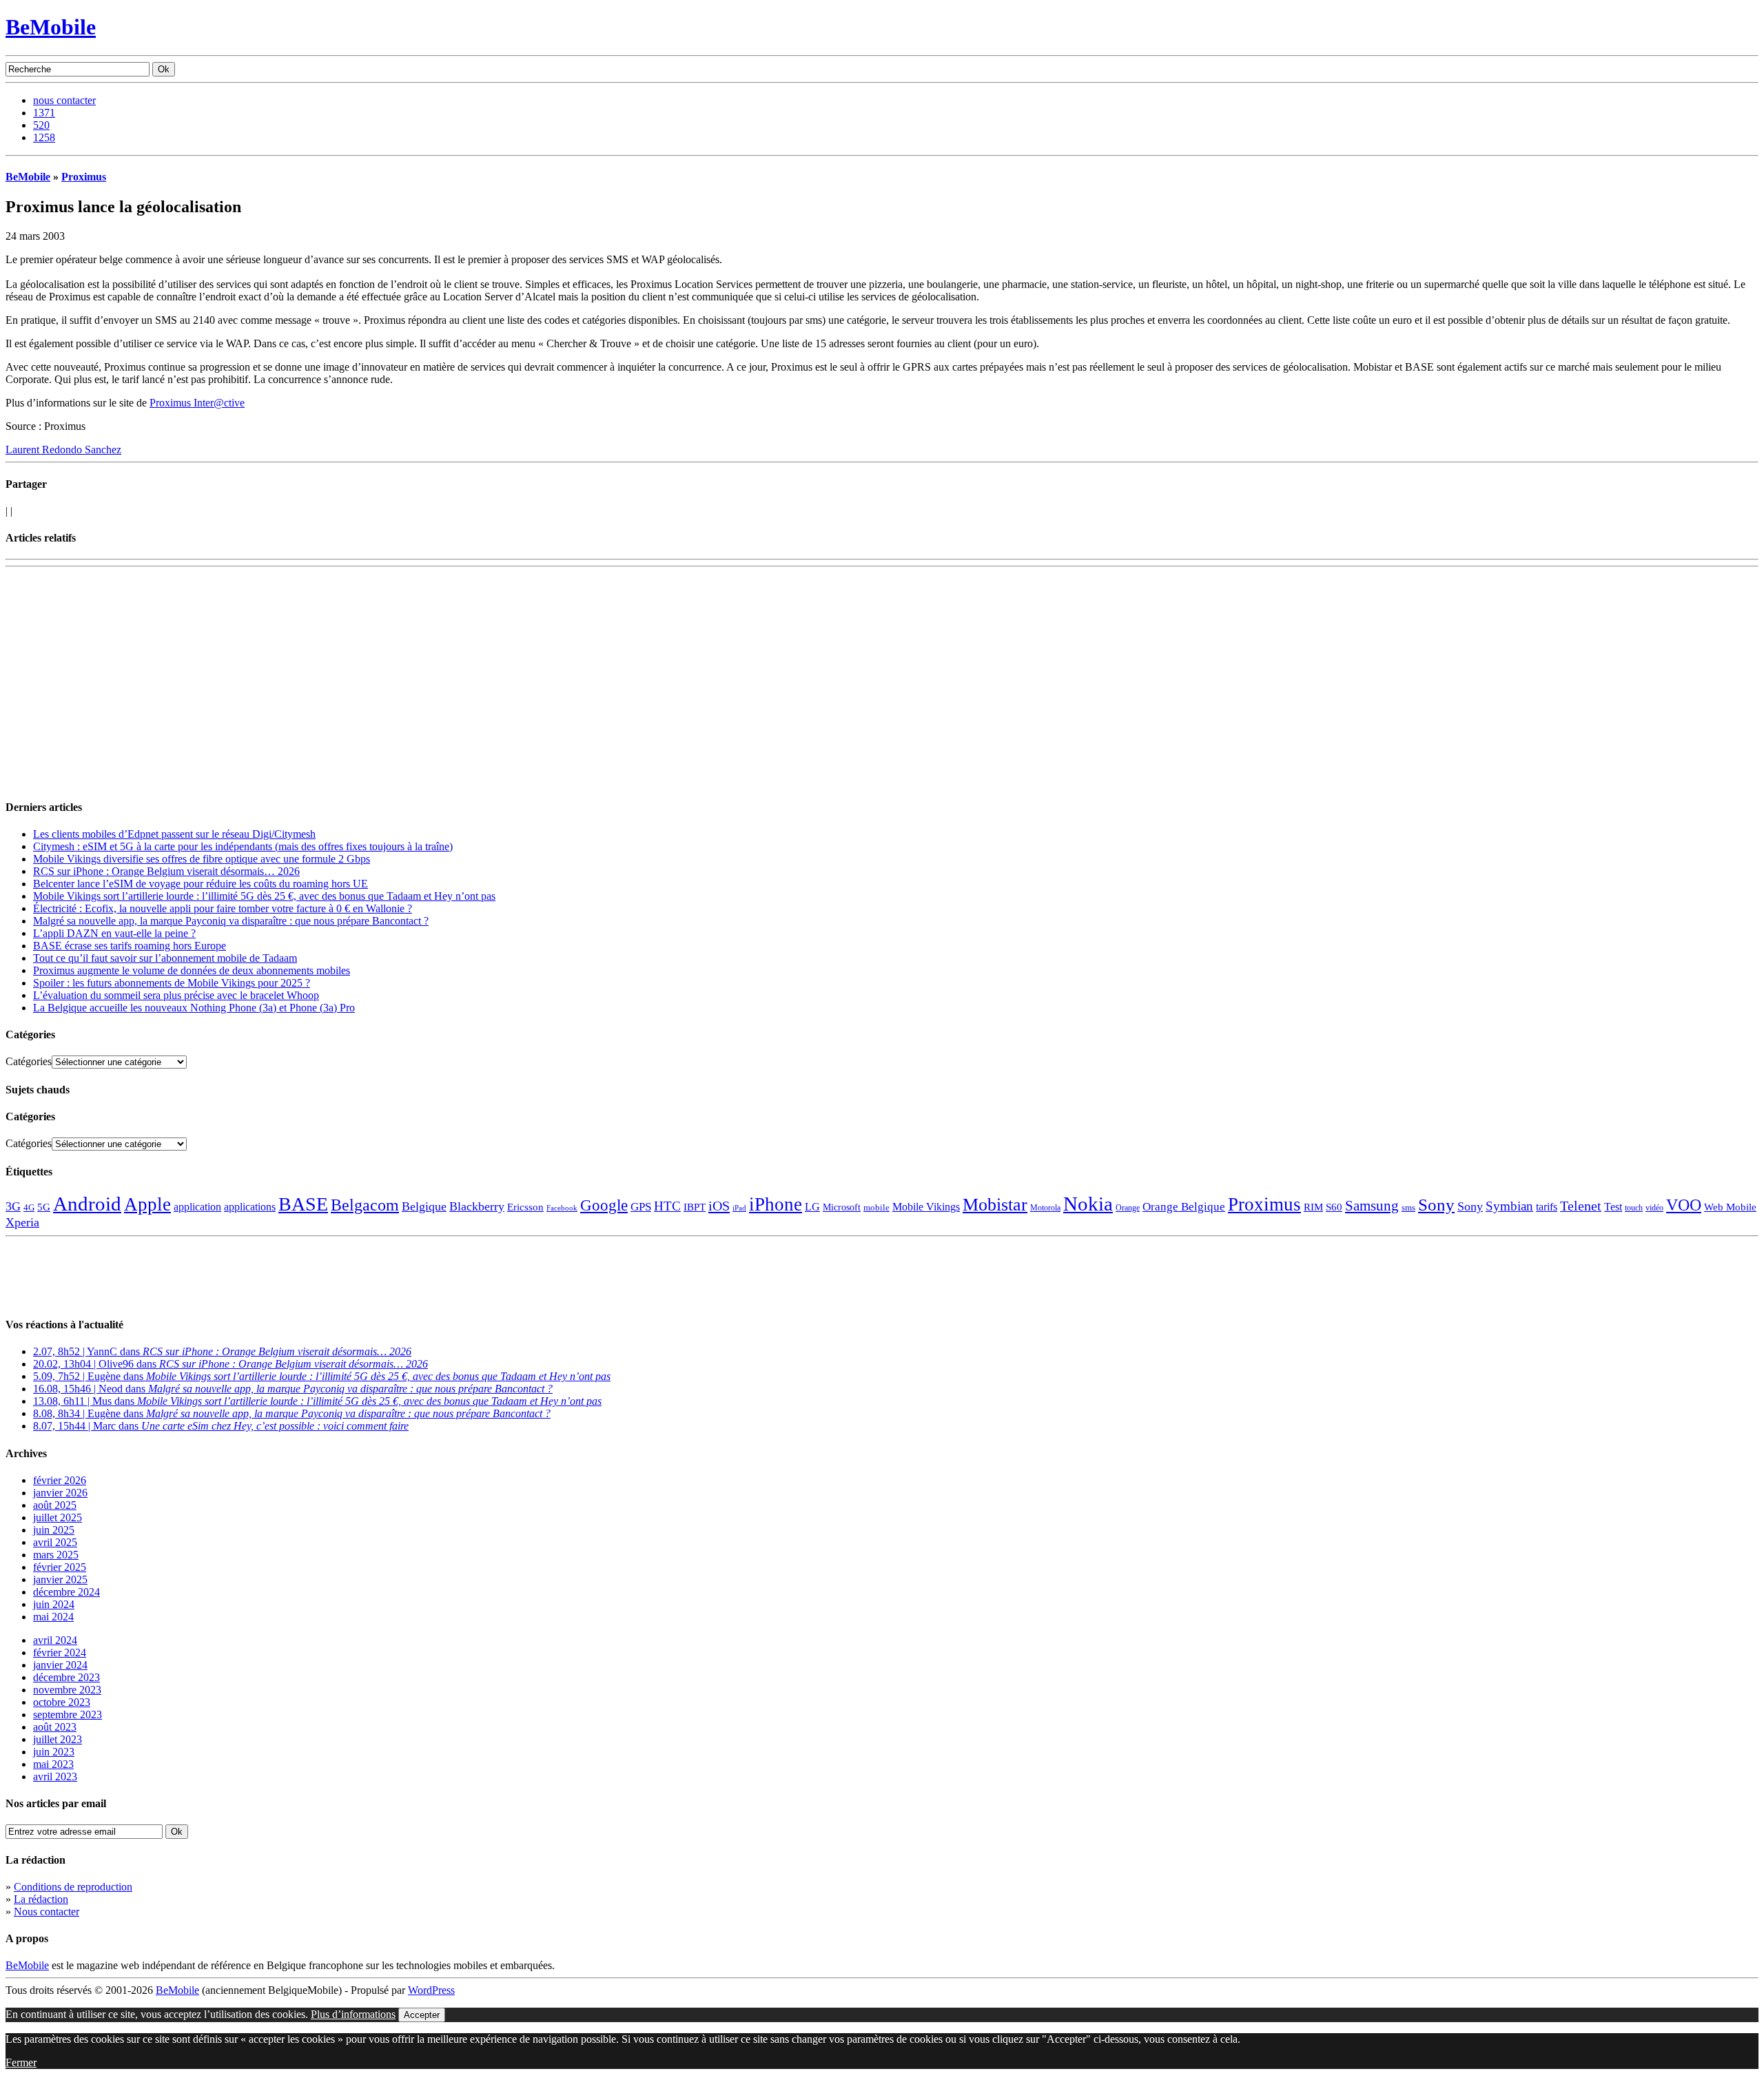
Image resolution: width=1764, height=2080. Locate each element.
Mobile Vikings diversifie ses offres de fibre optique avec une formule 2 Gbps (202, 859)
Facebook (562, 1208)
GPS (641, 1207)
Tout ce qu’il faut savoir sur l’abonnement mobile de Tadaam (165, 958)
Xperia (22, 1222)
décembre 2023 (66, 1677)
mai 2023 (53, 1764)
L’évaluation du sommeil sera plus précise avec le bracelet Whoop (176, 995)
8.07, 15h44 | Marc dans (221, 1426)
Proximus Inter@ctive (197, 403)
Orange (1128, 1208)
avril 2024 (55, 1640)
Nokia (1088, 1204)
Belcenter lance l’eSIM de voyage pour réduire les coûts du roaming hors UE (201, 884)
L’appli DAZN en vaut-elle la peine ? (114, 933)
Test (1613, 1207)
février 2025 (60, 1567)
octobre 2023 (62, 1702)
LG (812, 1207)
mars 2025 (56, 1555)
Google (604, 1205)
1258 (44, 137)
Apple (147, 1204)
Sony (1436, 1205)
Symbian (1509, 1206)
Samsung (1372, 1206)
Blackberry (477, 1206)
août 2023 (55, 1727)
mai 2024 (53, 1617)
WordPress (431, 1990)
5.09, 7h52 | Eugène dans (322, 1376)
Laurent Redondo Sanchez (63, 450)
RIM (1313, 1207)
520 (41, 125)
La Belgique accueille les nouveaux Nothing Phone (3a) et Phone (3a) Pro (194, 1008)
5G (44, 1207)
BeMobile (51, 27)
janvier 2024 (60, 1665)
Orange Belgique (1184, 1207)
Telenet (1581, 1206)
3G (13, 1206)
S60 (1334, 1207)
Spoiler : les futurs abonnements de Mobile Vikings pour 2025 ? (172, 983)
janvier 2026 (60, 1493)
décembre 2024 (66, 1592)
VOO (1684, 1205)
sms (1408, 1207)
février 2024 (60, 1652)
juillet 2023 (58, 1739)
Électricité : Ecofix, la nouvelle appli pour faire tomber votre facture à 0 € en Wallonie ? (223, 908)
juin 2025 (54, 1530)
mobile (876, 1208)
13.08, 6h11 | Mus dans (317, 1401)
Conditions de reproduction (73, 1887)
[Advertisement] (167, 593)
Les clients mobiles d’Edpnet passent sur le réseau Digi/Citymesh (174, 834)
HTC (667, 1206)
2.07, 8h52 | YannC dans (222, 1351)
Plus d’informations (353, 2014)
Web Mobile (1730, 1207)
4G (29, 1207)
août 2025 (55, 1505)
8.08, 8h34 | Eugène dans (292, 1413)
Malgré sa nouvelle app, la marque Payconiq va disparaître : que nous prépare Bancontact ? (231, 921)
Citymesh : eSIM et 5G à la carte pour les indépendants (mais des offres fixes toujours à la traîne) (243, 846)
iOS (719, 1206)
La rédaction (41, 1899)
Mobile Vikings (926, 1207)
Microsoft (842, 1207)
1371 (44, 113)
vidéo (1654, 1208)
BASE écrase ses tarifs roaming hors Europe (130, 946)
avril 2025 (55, 1542)
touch (1634, 1208)
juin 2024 (54, 1604)
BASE (303, 1204)
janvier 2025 (60, 1579)
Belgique (424, 1206)
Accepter (422, 2015)
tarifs (1547, 1207)
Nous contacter (47, 1912)
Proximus (84, 177)
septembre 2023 (68, 1715)
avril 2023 (55, 1777)
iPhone (776, 1204)
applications (250, 1207)
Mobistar (995, 1205)
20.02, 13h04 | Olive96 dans (230, 1364)
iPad (739, 1208)
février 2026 (60, 1480)
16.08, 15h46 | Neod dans (293, 1389)
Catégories (29, 1061)
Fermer (21, 2062)
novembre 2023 (67, 1690)
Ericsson (525, 1207)
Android (87, 1204)
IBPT (695, 1207)
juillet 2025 (58, 1517)
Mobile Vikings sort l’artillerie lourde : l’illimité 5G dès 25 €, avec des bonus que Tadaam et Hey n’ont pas (264, 896)
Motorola (1045, 1208)
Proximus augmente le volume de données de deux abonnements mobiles (192, 970)
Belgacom (365, 1205)
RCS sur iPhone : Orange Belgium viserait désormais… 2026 (166, 871)
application (197, 1207)
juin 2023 (54, 1752)
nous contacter (64, 100)
